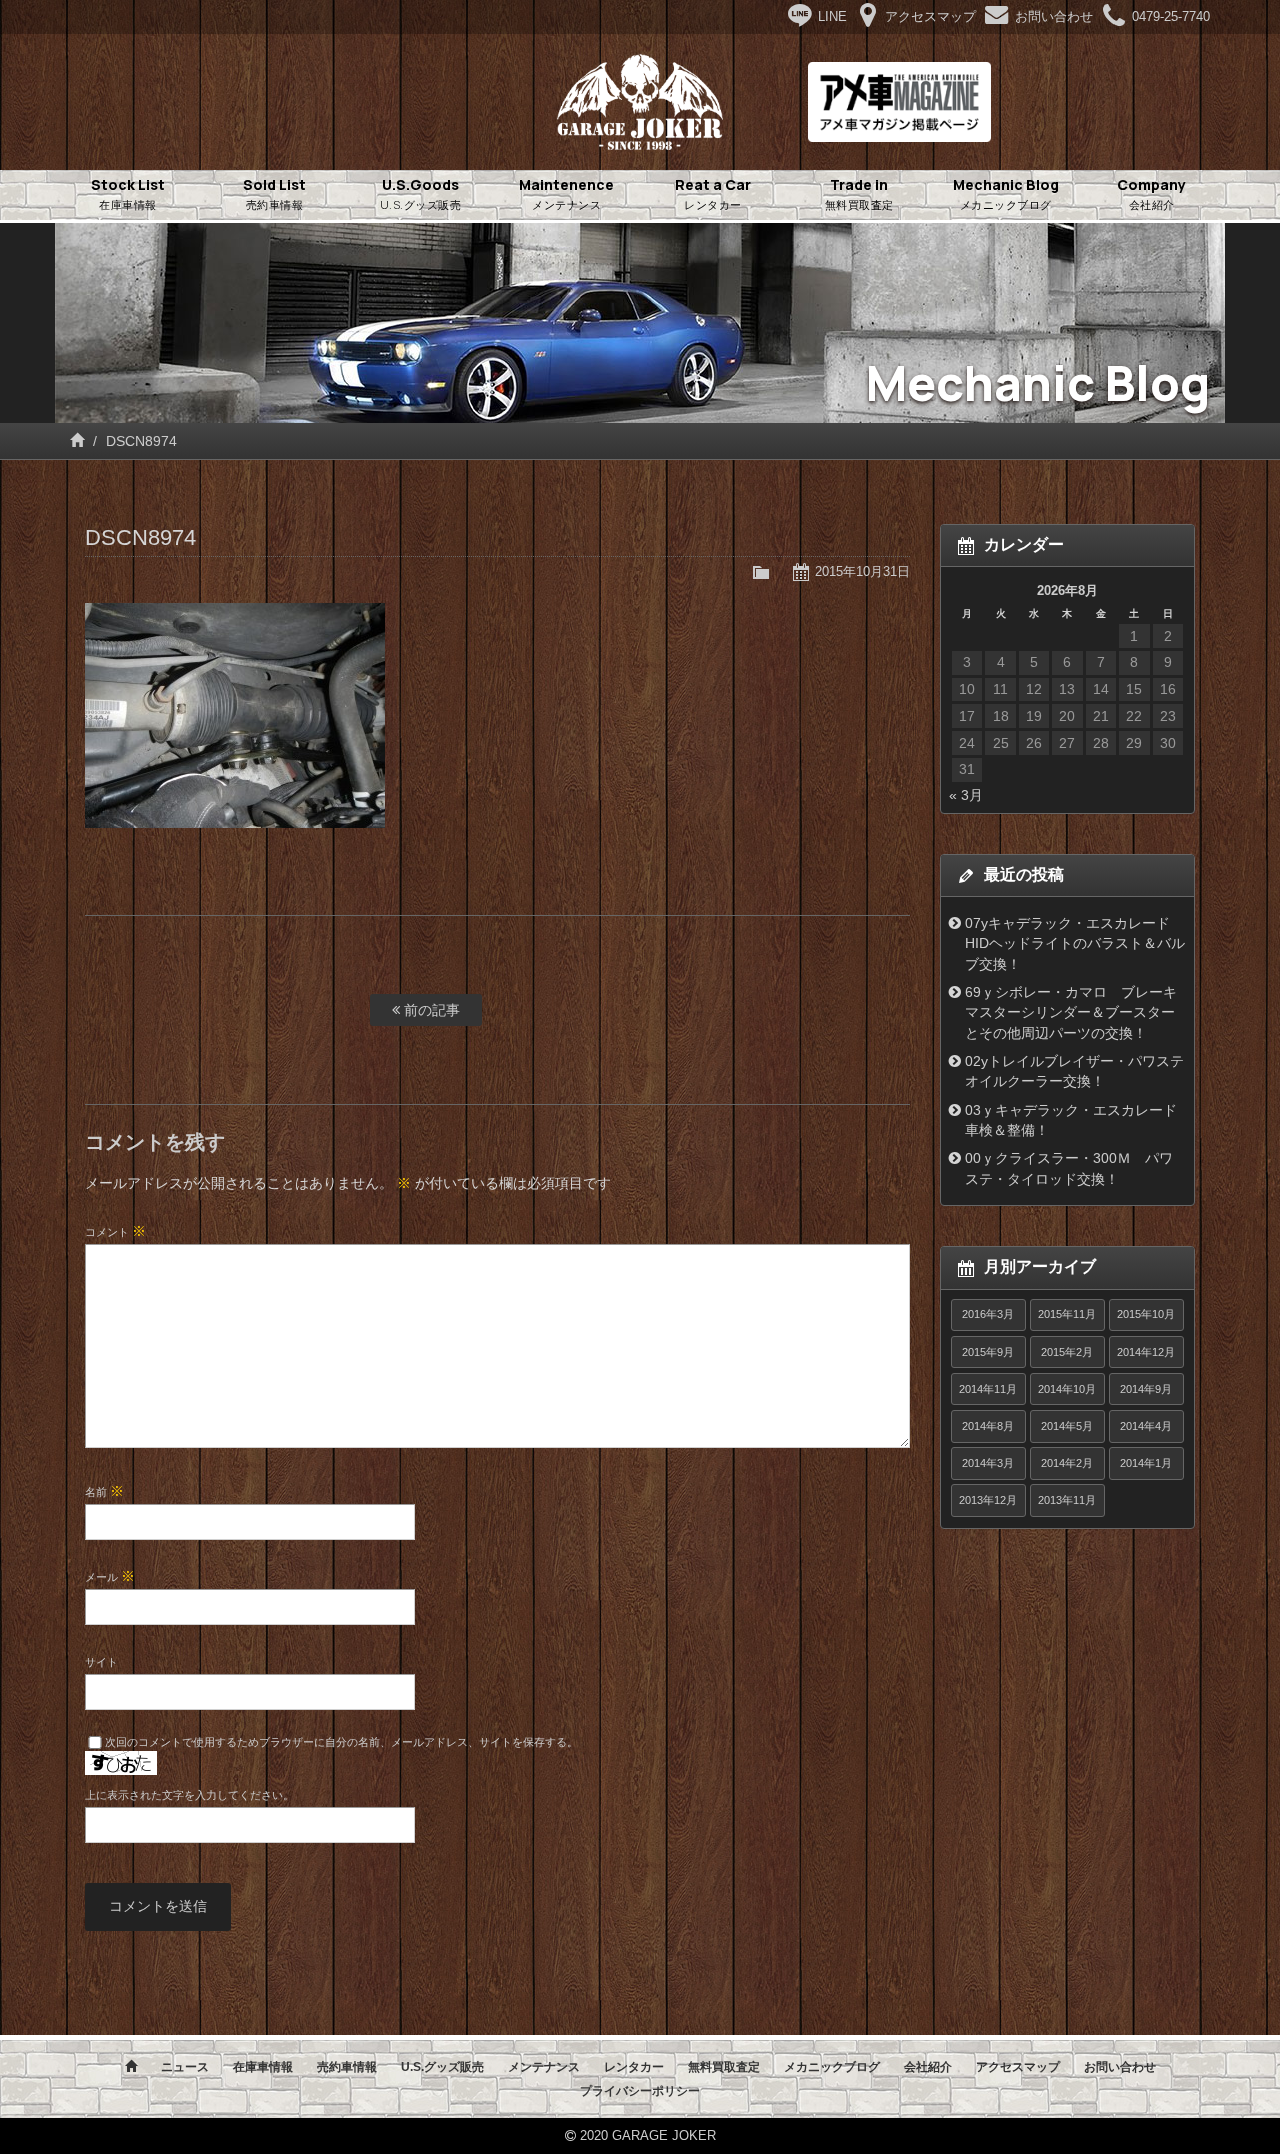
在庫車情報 (263, 2067)
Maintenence (566, 193)
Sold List (274, 193)
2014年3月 (988, 1463)
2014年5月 (1067, 1426)
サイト (101, 1662)
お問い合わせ (1120, 2067)
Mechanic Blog (1006, 193)
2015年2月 (1067, 1352)
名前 (104, 1491)
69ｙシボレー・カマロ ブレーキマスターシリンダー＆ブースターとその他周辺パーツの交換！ (1071, 1012)
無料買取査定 (724, 2067)
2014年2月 (1067, 1463)
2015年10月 (1146, 1314)
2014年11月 (988, 1389)
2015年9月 (988, 1352)
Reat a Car (713, 193)
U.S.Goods (421, 193)
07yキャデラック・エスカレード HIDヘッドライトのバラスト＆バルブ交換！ (1075, 943)
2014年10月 (1067, 1389)
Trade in (859, 193)
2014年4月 (1146, 1426)
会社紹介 (928, 2067)
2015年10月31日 (862, 571)
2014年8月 (988, 1426)
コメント (115, 1231)
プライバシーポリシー (640, 2091)
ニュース (185, 2067)
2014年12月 (1146, 1352)
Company (1151, 193)
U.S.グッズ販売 (442, 2067)
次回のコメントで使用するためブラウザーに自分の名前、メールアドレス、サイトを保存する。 (341, 1742)
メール (110, 1576)
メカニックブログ (832, 2067)
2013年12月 (988, 1500)
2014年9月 (1146, 1389)
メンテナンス (544, 2067)
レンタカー (634, 2067)
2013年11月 (1067, 1500)
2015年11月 (1067, 1314)
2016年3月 (988, 1314)
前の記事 (430, 1010)
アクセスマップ (1018, 2067)
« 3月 (966, 795)
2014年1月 (1146, 1463)
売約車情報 (347, 2067)
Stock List (128, 193)
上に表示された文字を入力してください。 (189, 1795)
